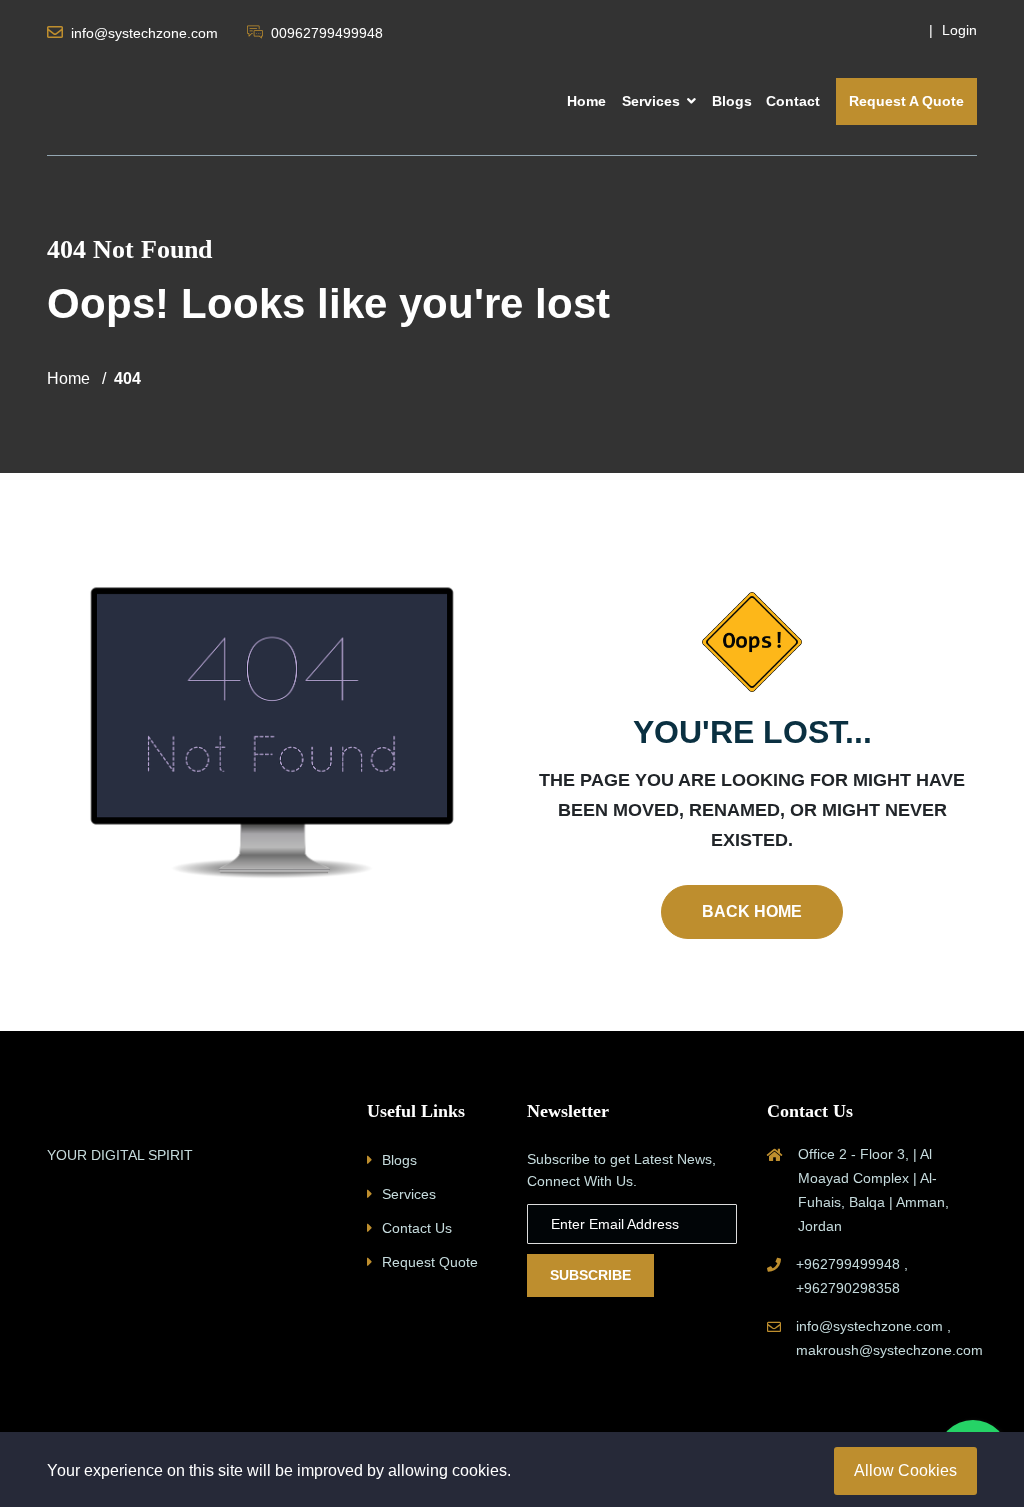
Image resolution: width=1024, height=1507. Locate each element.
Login (959, 30)
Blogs (732, 101)
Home (586, 101)
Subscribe (590, 1275)
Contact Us (417, 1228)
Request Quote (430, 1262)
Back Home (752, 911)
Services (653, 101)
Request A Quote (906, 101)
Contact (793, 101)
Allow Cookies (905, 1470)
